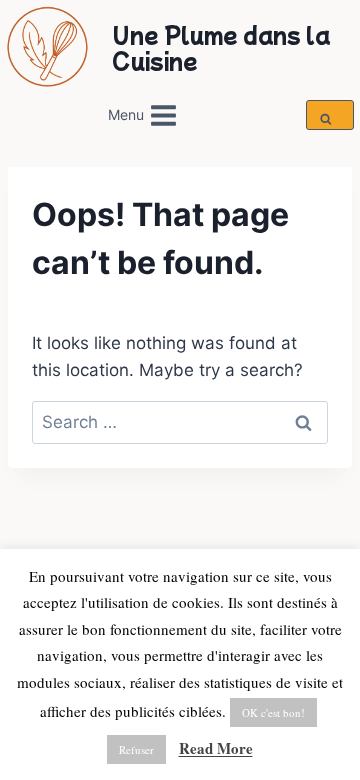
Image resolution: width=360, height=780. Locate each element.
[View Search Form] (329, 115)
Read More (216, 748)
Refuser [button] (136, 749)
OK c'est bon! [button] (273, 712)
